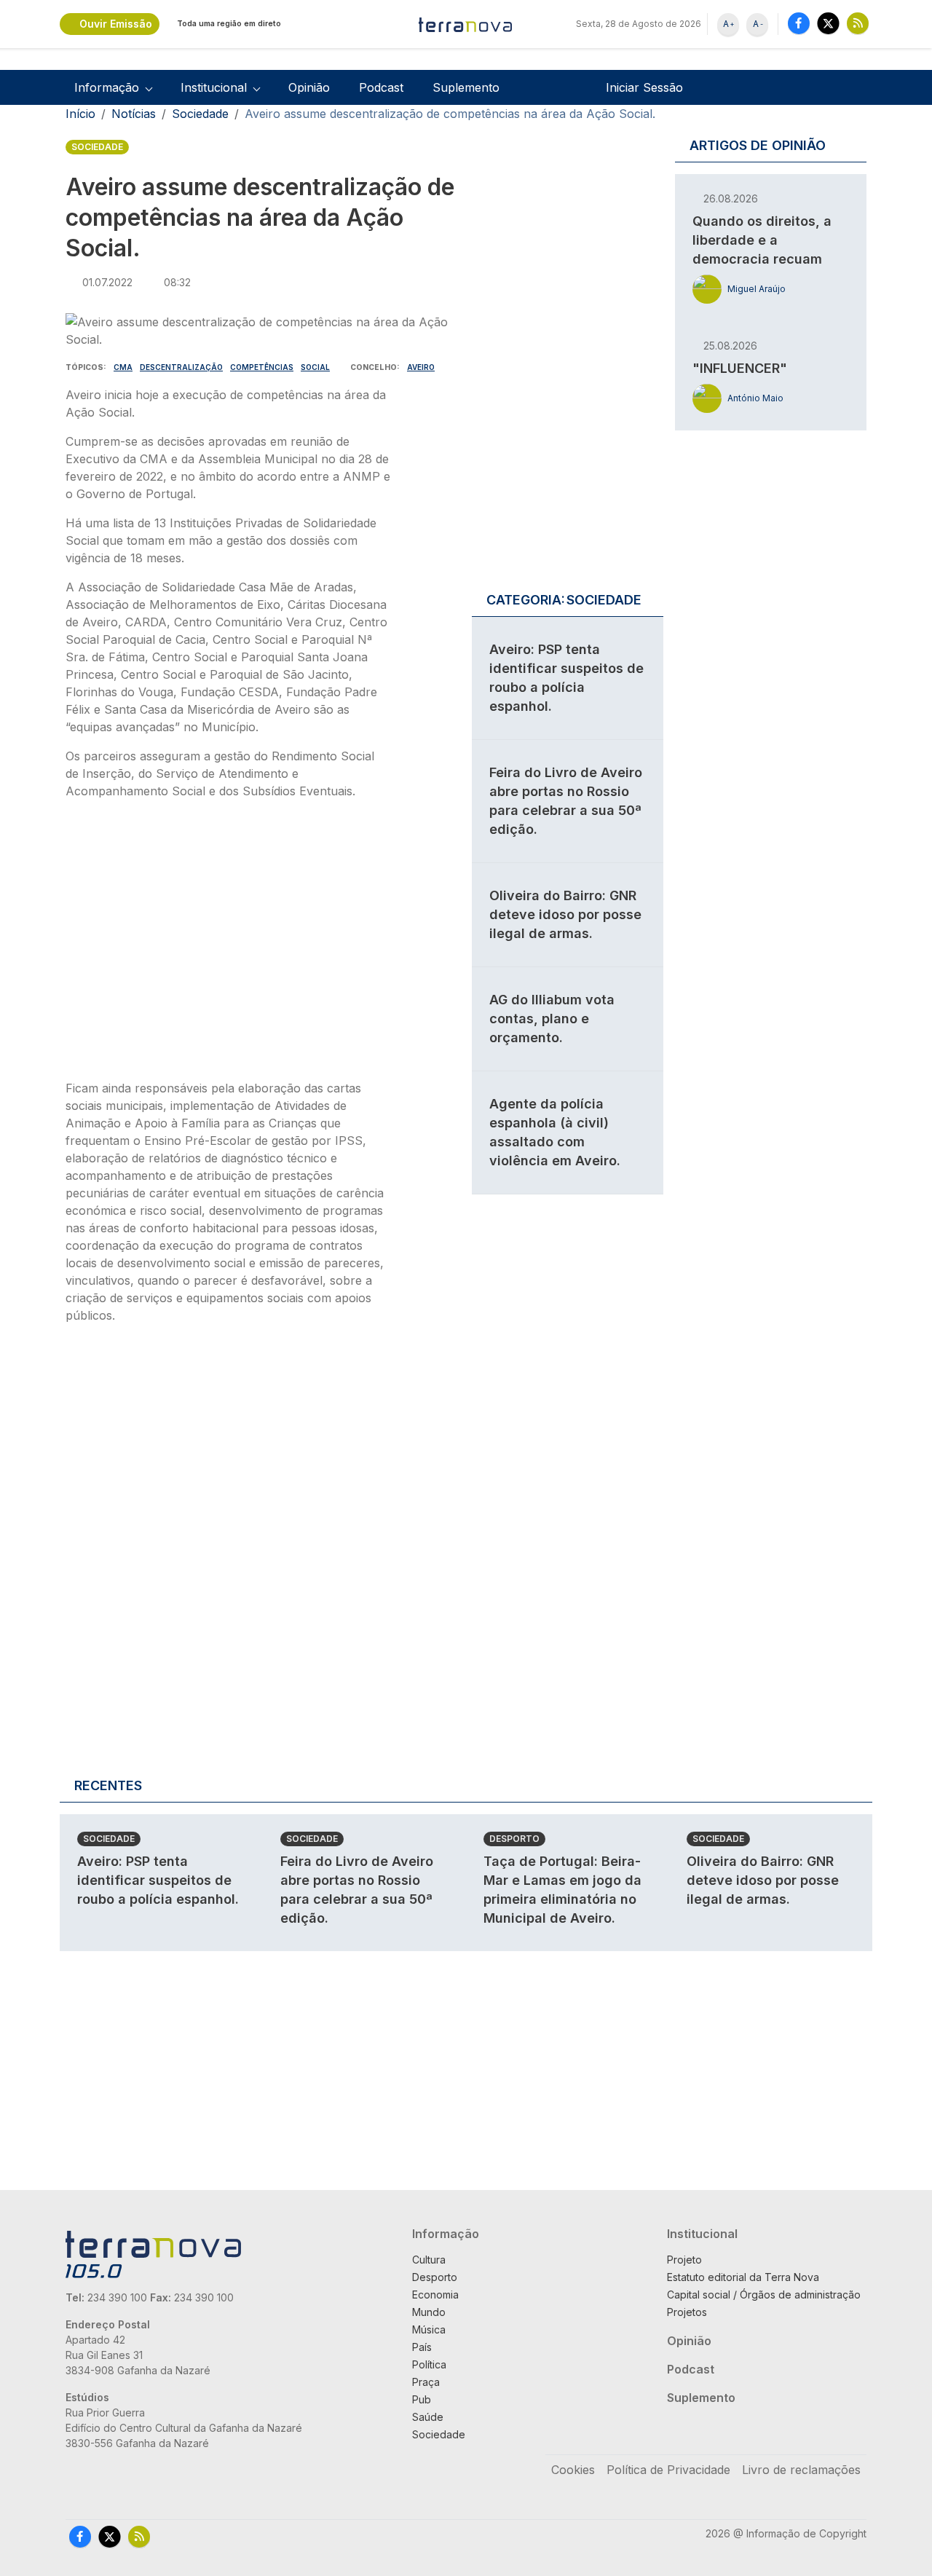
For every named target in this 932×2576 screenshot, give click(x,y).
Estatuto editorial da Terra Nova (743, 2277)
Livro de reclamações (801, 2470)
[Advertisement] (228, 944)
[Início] (466, 24)
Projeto (684, 2260)
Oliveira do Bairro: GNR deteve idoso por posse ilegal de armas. (565, 914)
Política (429, 2364)
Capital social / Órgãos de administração (764, 2295)
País (422, 2347)
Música (429, 2329)
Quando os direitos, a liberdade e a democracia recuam (762, 240)
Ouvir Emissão (116, 24)
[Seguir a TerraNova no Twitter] (828, 23)
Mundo (429, 2312)
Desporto (514, 1839)
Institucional (702, 2234)
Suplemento (466, 87)
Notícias (134, 114)
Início (80, 114)
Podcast (381, 87)
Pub (422, 2399)
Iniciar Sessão (644, 87)
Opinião (309, 87)
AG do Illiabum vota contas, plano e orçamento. (552, 1019)
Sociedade (200, 114)
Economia (435, 2295)
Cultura (429, 2260)
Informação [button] (107, 87)
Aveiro (421, 367)
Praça (426, 2382)
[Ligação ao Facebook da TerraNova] (799, 23)
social (315, 367)
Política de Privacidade (668, 2470)
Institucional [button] (214, 87)
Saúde (428, 2417)
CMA (123, 367)
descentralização (181, 367)
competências (262, 367)
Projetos (687, 2312)
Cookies (573, 2470)
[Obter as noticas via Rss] (858, 23)
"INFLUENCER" (740, 368)
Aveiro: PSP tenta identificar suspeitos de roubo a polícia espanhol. (158, 1880)
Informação (446, 2234)
